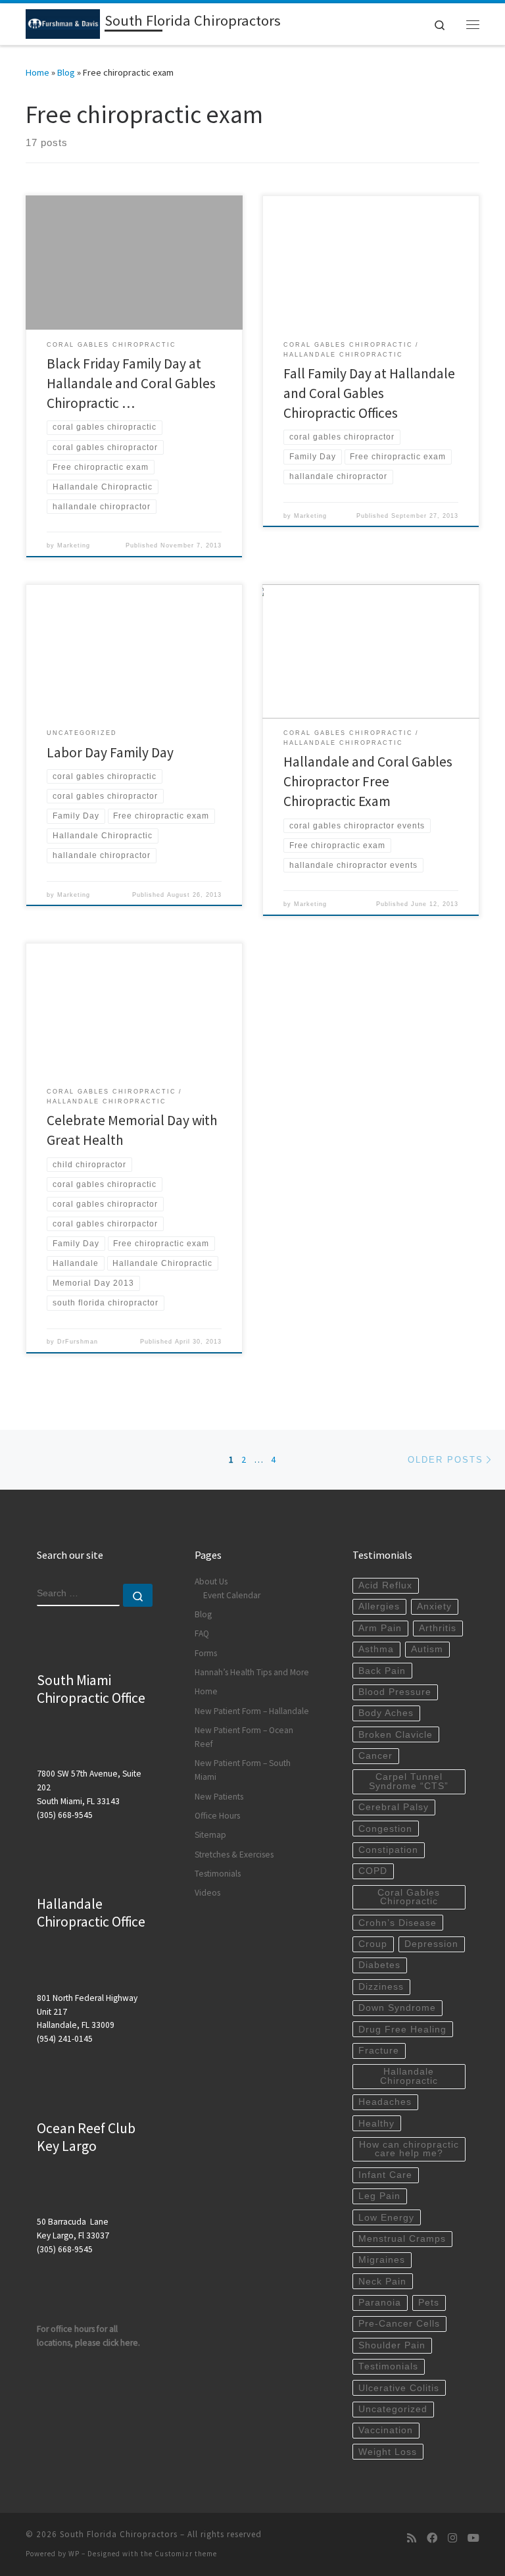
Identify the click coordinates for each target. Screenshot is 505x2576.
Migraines (382, 2260)
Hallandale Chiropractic (409, 2076)
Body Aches (386, 1713)
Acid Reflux (385, 1585)
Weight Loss (388, 2452)
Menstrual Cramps (402, 2239)
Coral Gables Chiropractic (409, 1897)
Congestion (385, 1829)
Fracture (379, 2051)
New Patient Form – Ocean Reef (244, 1737)
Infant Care (385, 2175)
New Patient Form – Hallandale (252, 1711)
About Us (211, 1581)
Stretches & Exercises (234, 1855)
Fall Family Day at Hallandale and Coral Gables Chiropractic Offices (369, 393)
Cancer (375, 1756)
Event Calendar (232, 1595)
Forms (206, 1653)
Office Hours (217, 1816)
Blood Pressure (395, 1692)
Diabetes (379, 1965)
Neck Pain (382, 2282)
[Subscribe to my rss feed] (412, 2538)
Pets (429, 2303)
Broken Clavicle (396, 1735)
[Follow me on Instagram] (452, 2538)
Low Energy (386, 2218)
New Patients (219, 1797)
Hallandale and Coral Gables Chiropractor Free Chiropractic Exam (368, 781)
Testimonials (218, 1874)
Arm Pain (380, 1628)
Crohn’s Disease (397, 1923)
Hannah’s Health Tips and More (252, 1672)
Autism (427, 1649)
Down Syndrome (397, 2008)
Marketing (74, 545)
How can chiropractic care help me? (409, 2149)
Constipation (388, 1850)
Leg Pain (379, 2196)
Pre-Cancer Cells (399, 2324)
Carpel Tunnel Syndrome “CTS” (409, 1781)
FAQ (202, 1633)
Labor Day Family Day (110, 752)
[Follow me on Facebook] (432, 2538)
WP (74, 2554)
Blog (66, 72)
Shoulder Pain (392, 2345)
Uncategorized (393, 2409)
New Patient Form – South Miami (243, 1770)
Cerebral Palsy (394, 1807)
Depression (431, 1944)
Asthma (376, 1649)
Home (37, 72)
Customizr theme (186, 2554)
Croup (373, 1944)
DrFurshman (78, 1342)
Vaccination (386, 2430)
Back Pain (382, 1671)
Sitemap (210, 1835)
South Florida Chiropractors (119, 2534)
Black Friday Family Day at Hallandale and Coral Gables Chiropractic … (131, 383)
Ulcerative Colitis (399, 2388)
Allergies (379, 1606)
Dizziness (381, 1987)
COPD (373, 1871)
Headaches (385, 2102)
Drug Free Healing (402, 2030)
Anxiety (434, 1606)
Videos (207, 1893)
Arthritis (438, 1628)
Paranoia (380, 2303)
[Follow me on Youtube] (473, 2538)
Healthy (376, 2124)
